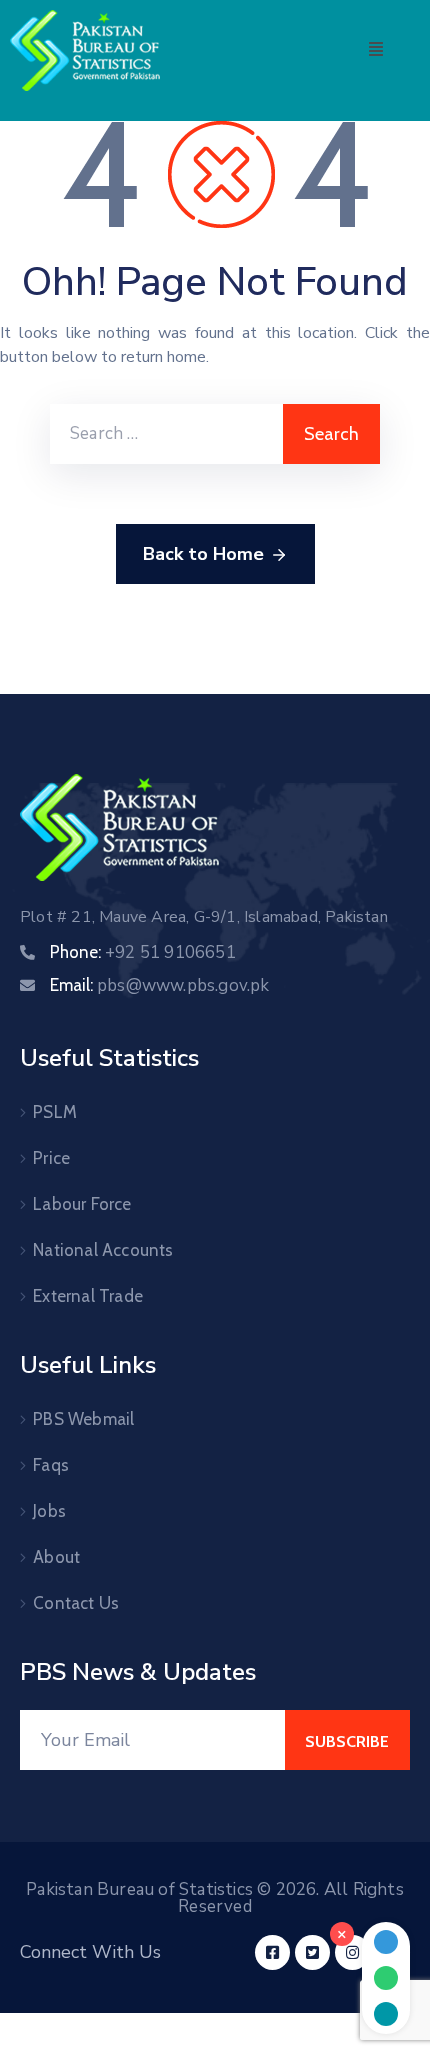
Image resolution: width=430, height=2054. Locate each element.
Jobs (49, 1511)
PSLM (55, 1112)
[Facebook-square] (272, 1952)
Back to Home (203, 554)
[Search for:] (166, 434)
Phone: (143, 952)
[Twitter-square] (312, 1952)
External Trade (88, 1296)
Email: (160, 985)
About (56, 1557)
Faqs (51, 1465)
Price (51, 1158)
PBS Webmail (83, 1419)
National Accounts (103, 1250)
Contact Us (76, 1603)
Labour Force (82, 1204)
